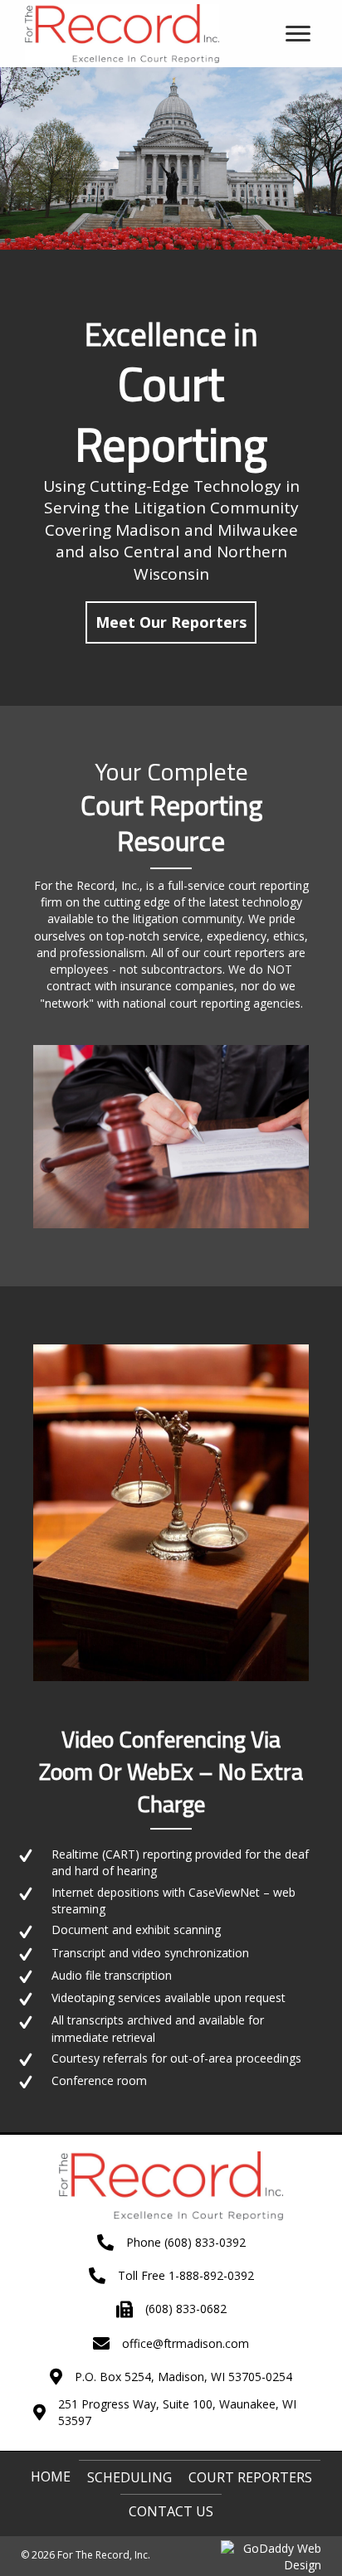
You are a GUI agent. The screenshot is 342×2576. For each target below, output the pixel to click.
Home (51, 2476)
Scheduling (129, 2477)
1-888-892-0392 (211, 2275)
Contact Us (171, 2511)
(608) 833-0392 (205, 2242)
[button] (171, 622)
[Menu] (298, 34)
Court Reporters (250, 2477)
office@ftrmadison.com (186, 2343)
